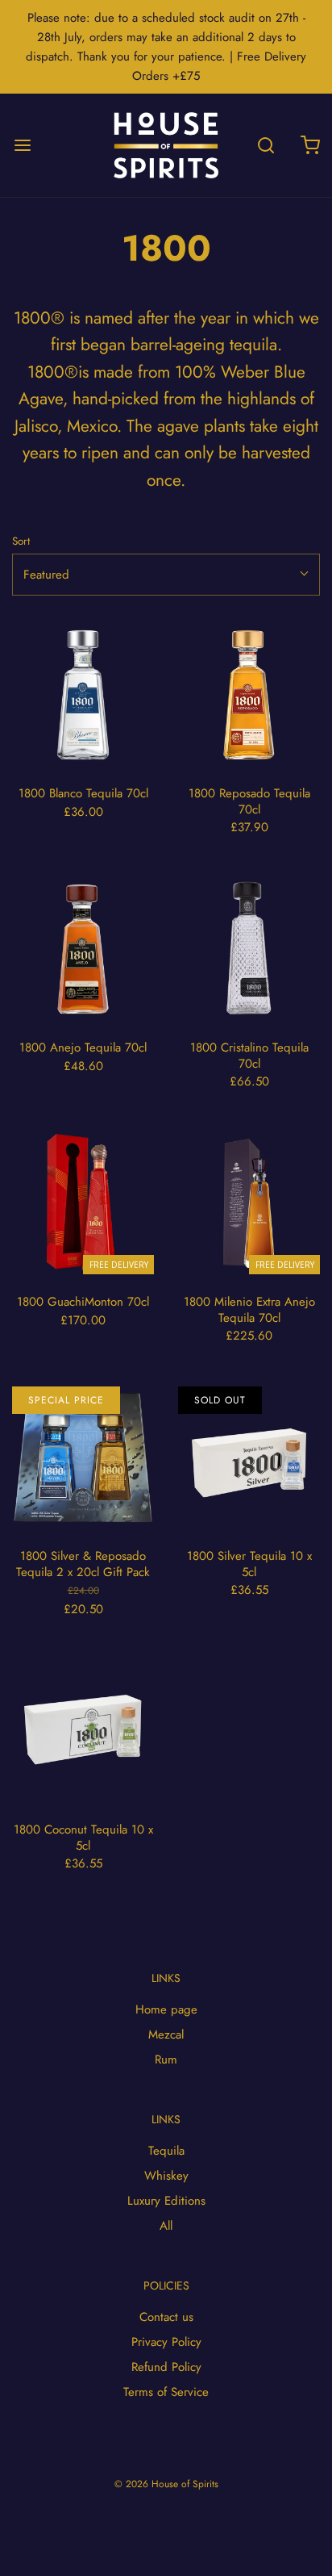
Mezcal (166, 2034)
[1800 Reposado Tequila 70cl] (249, 695)
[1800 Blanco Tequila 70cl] (83, 695)
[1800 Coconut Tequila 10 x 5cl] (83, 1731)
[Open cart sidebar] (310, 145)
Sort (21, 541)
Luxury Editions (166, 2201)
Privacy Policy (166, 2342)
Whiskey (166, 2176)
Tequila (166, 2151)
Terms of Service (166, 2392)
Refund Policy (166, 2367)
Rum (166, 2060)
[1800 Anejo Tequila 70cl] (83, 949)
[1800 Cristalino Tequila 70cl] (249, 949)
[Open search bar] (266, 145)
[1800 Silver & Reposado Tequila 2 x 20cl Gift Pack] (83, 1457)
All (166, 2226)
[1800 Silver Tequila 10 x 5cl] (249, 1457)
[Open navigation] (22, 145)
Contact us (166, 2317)
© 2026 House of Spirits (166, 2484)
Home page (166, 2009)
